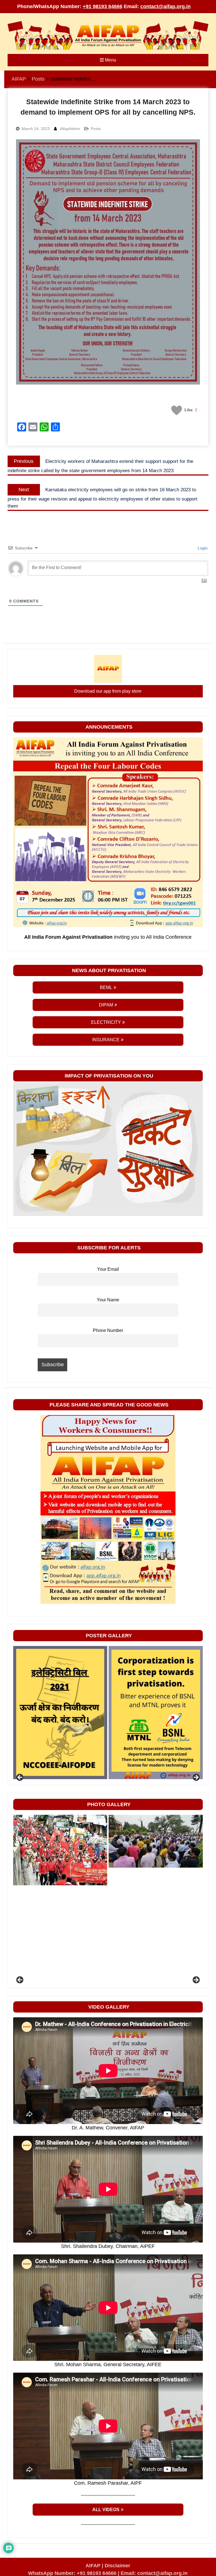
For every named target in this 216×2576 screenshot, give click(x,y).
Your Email (108, 1269)
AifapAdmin (70, 129)
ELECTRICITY (106, 1022)
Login (202, 548)
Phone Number (108, 1330)
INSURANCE (106, 1040)
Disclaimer (117, 2566)
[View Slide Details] (60, 1713)
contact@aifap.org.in (166, 6)
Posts (96, 129)
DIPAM (106, 1005)
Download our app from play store (108, 691)
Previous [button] (20, 1778)
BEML (106, 987)
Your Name (108, 1300)
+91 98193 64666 (103, 6)
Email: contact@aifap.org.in (154, 2573)
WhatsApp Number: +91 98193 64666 (72, 2573)
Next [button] (196, 1778)
